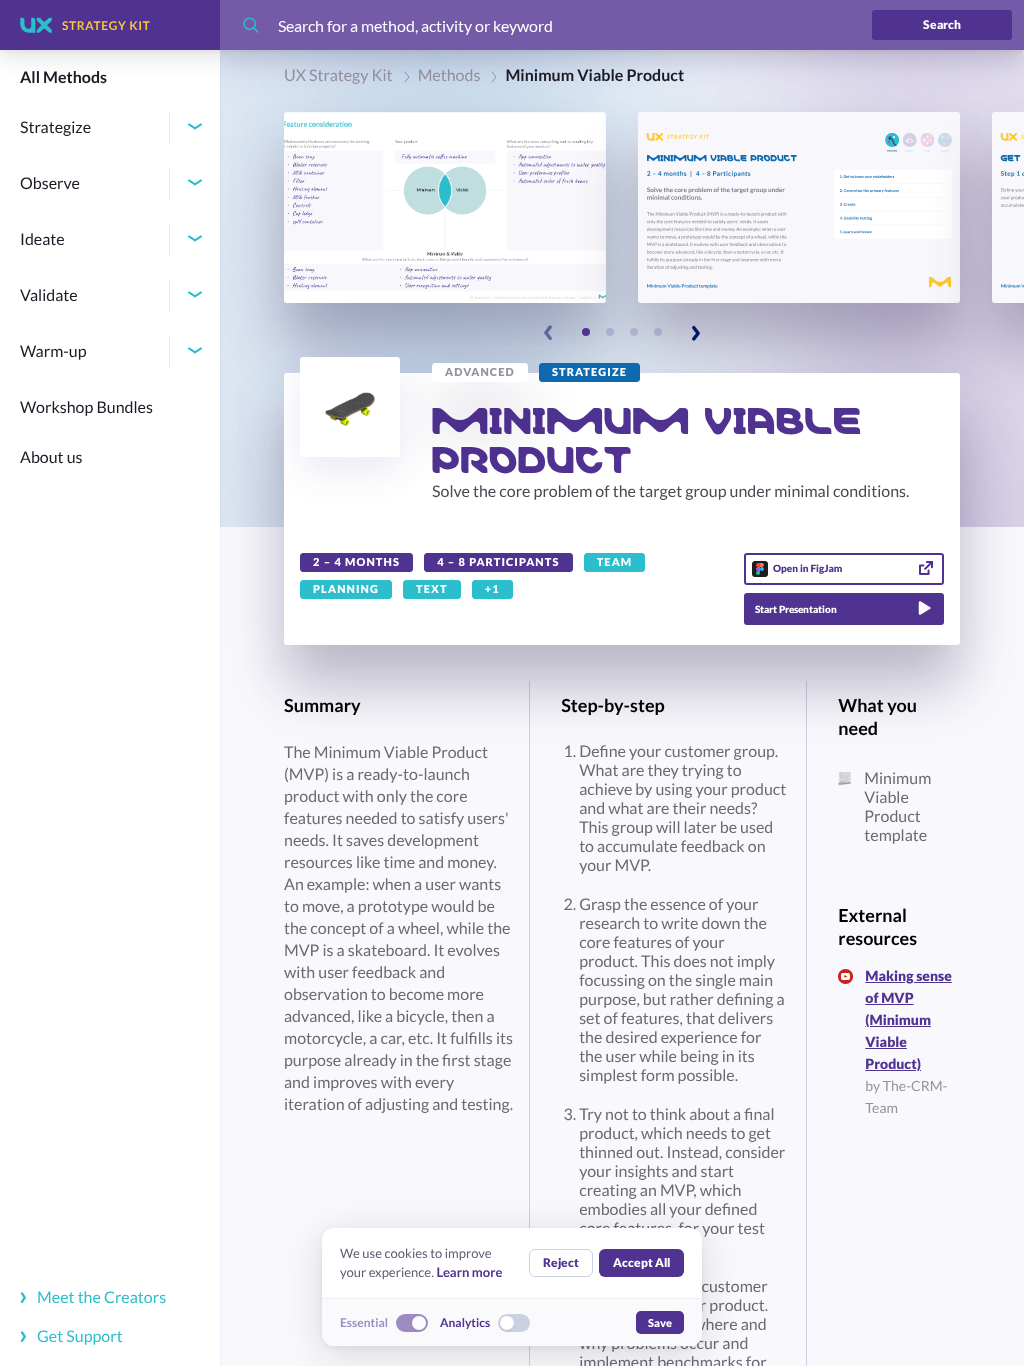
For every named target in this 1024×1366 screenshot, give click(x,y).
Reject (561, 1262)
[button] (445, 207)
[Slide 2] (610, 332)
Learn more (469, 1272)
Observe (50, 183)
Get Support (78, 1336)
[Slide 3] (634, 332)
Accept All (641, 1262)
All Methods (63, 77)
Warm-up (53, 351)
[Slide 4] (658, 332)
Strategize (55, 127)
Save (660, 1322)
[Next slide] (695, 333)
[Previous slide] (549, 333)
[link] (480, 372)
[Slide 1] (586, 332)
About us (51, 457)
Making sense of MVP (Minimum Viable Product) (908, 1019)
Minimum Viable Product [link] (594, 75)
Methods (449, 75)
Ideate (42, 239)
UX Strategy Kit (338, 75)
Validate (49, 295)
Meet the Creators (100, 1297)
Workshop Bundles (86, 407)
